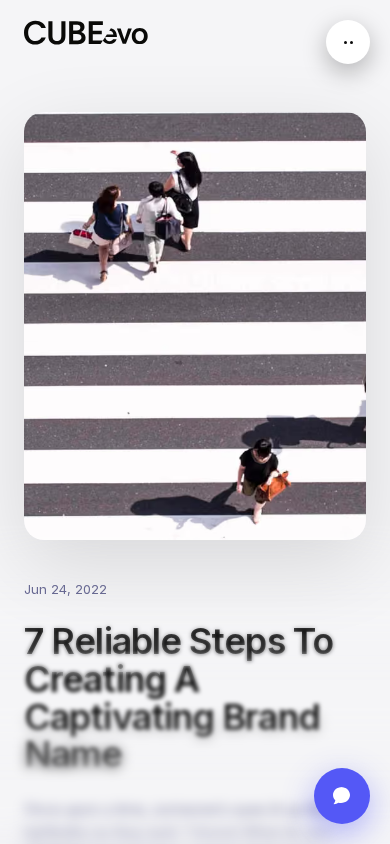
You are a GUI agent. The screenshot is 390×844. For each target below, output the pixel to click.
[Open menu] (348, 42)
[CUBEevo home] (86, 32)
